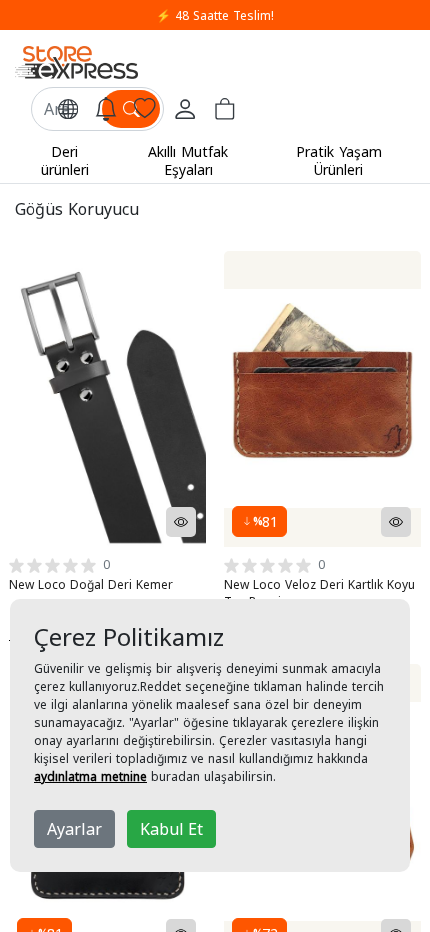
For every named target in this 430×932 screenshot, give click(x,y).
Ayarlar (74, 829)
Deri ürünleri (65, 160)
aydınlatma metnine (90, 776)
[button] (68, 109)
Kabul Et (171, 829)
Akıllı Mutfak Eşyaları (188, 160)
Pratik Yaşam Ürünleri (339, 160)
